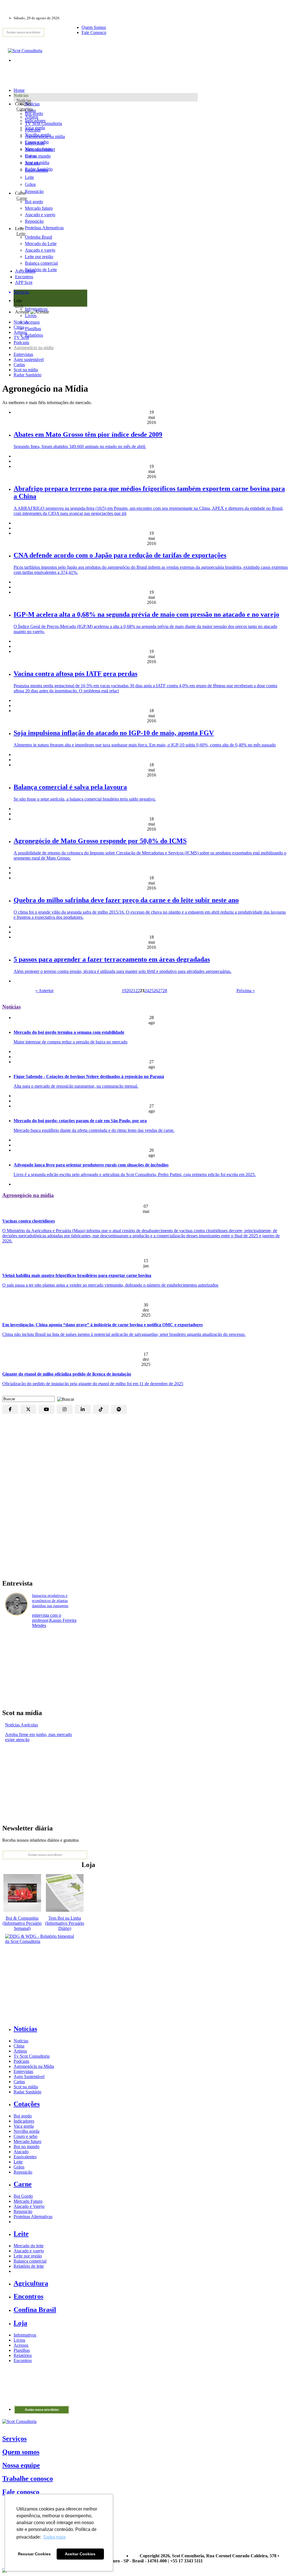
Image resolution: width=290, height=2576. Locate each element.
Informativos (25, 2335)
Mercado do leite (29, 2246)
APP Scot (24, 282)
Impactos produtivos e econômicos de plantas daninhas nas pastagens (50, 1601)
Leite (29, 177)
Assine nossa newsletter (23, 32)
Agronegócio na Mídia (34, 2066)
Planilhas (22, 2350)
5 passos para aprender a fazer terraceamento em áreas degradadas (112, 959)
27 (160, 991)
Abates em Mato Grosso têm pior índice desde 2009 (88, 434)
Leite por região (28, 2256)
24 (147, 991)
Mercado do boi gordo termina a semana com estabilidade (69, 1032)
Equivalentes (36, 170)
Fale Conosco (94, 32)
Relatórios (23, 2355)
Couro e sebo (37, 142)
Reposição (34, 191)
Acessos (21, 2345)
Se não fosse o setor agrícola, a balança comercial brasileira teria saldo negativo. (85, 799)
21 (133, 991)
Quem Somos (94, 27)
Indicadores (35, 121)
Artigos (20, 332)
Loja (19, 306)
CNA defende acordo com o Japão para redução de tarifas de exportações (120, 555)
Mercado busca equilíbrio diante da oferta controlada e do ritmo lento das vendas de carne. (94, 1130)
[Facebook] (10, 1409)
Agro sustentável (29, 359)
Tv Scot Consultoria (32, 2056)
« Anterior (44, 991)
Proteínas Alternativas (33, 2217)
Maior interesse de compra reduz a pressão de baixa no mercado (71, 1042)
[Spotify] (119, 1409)
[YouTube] (46, 1409)
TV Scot (21, 337)
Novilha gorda (38, 135)
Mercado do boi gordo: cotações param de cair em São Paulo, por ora (80, 1121)
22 (138, 991)
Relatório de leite (29, 2266)
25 (151, 991)
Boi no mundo (38, 156)
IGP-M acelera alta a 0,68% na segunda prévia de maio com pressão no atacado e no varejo (146, 614)
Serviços (14, 2439)
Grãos (30, 184)
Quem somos (21, 2452)
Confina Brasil (35, 2310)
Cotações (25, 109)
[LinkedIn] (83, 1409)
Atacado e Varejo (29, 2206)
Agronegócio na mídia (34, 348)
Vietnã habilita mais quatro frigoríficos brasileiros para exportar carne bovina (77, 1275)
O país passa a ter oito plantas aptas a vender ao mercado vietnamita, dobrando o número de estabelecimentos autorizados (110, 1285)
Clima (19, 327)
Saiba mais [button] (54, 2537)
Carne (22, 198)
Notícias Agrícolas (22, 1725)
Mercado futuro (39, 149)
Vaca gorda (35, 128)
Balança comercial (30, 2261)
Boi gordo (34, 113)
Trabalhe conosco (28, 2479)
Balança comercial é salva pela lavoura (70, 787)
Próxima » (246, 991)
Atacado (32, 163)
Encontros (24, 277)
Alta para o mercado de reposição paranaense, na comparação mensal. (76, 1086)
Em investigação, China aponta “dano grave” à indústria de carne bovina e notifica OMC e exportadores (103, 1325)
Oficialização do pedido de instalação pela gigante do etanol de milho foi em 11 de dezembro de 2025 (93, 1384)
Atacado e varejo (29, 2251)
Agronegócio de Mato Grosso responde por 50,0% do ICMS (100, 841)
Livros (19, 2340)
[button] (64, 1399)
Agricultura (25, 271)
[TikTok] (101, 1409)
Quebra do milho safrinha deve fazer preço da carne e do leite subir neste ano (126, 900)
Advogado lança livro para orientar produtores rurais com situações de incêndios (91, 1165)
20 (129, 991)
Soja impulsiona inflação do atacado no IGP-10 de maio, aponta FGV (114, 733)
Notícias (24, 100)
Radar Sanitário (27, 375)
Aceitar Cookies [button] (80, 2554)
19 (124, 991)
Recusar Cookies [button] (34, 2554)
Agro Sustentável (29, 2077)
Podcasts (21, 342)
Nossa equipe (21, 2465)
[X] (28, 1409)
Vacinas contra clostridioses (29, 1221)
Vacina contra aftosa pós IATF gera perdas (75, 674)
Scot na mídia (26, 370)
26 (156, 991)
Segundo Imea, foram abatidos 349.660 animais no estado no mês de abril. (80, 446)
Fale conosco (21, 2492)
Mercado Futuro (28, 2201)
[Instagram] (65, 1409)
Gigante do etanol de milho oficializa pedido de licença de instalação (67, 1374)
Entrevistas (23, 354)
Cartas (19, 365)
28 (165, 991)
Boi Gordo (23, 2196)
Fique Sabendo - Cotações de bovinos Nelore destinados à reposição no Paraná (89, 1076)
